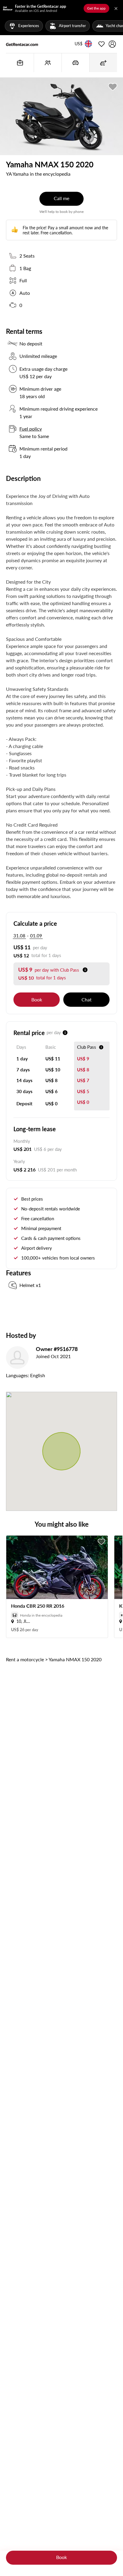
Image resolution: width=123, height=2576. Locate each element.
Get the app (96, 8)
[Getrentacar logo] (22, 44)
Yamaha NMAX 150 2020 (75, 1659)
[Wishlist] (102, 44)
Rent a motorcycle (25, 1659)
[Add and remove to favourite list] (102, 1542)
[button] (79, 44)
